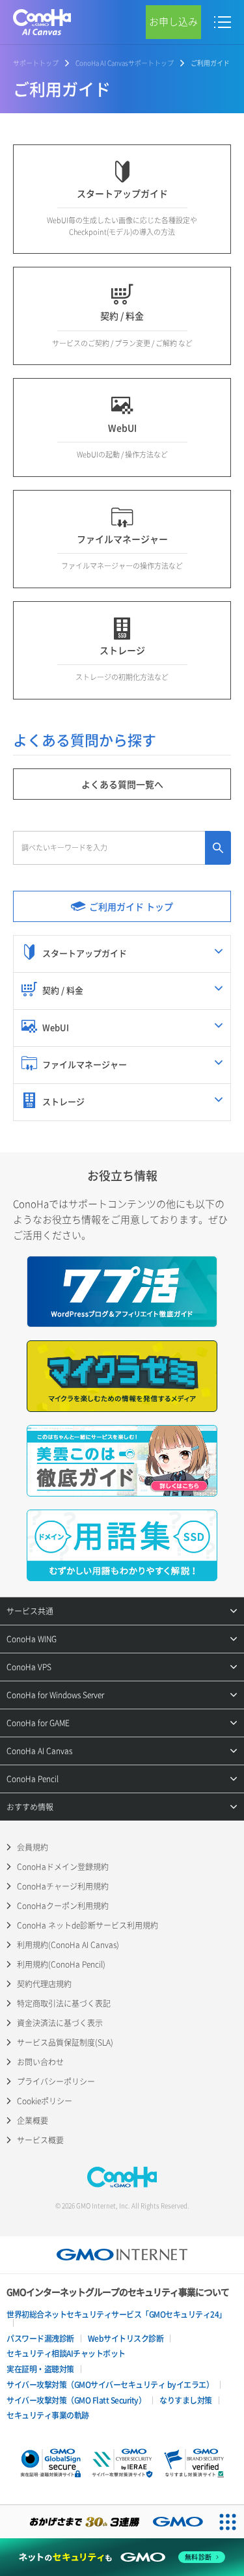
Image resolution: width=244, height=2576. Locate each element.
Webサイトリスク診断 (126, 2339)
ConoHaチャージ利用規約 (63, 1886)
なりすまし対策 (186, 2400)
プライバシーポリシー (56, 2081)
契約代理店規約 (44, 1984)
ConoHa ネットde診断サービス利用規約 (88, 1925)
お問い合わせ (40, 2062)
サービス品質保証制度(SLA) (65, 2042)
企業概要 (33, 2121)
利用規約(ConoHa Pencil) (61, 1964)
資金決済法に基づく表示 (60, 2023)
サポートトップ (36, 63)
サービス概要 (40, 2140)
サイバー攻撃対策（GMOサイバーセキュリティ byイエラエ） (110, 2385)
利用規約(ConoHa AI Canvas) (68, 1945)
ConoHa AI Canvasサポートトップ (125, 63)
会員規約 (33, 1847)
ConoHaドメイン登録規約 (63, 1867)
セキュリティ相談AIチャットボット (66, 2353)
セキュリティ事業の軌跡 (48, 2415)
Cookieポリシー (45, 2101)
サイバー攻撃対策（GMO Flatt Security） (76, 2400)
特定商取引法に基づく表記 (64, 2003)
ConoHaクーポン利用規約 (63, 1906)
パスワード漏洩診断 (40, 2339)
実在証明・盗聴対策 (40, 2369)
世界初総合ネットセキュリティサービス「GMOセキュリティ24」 (116, 2314)
